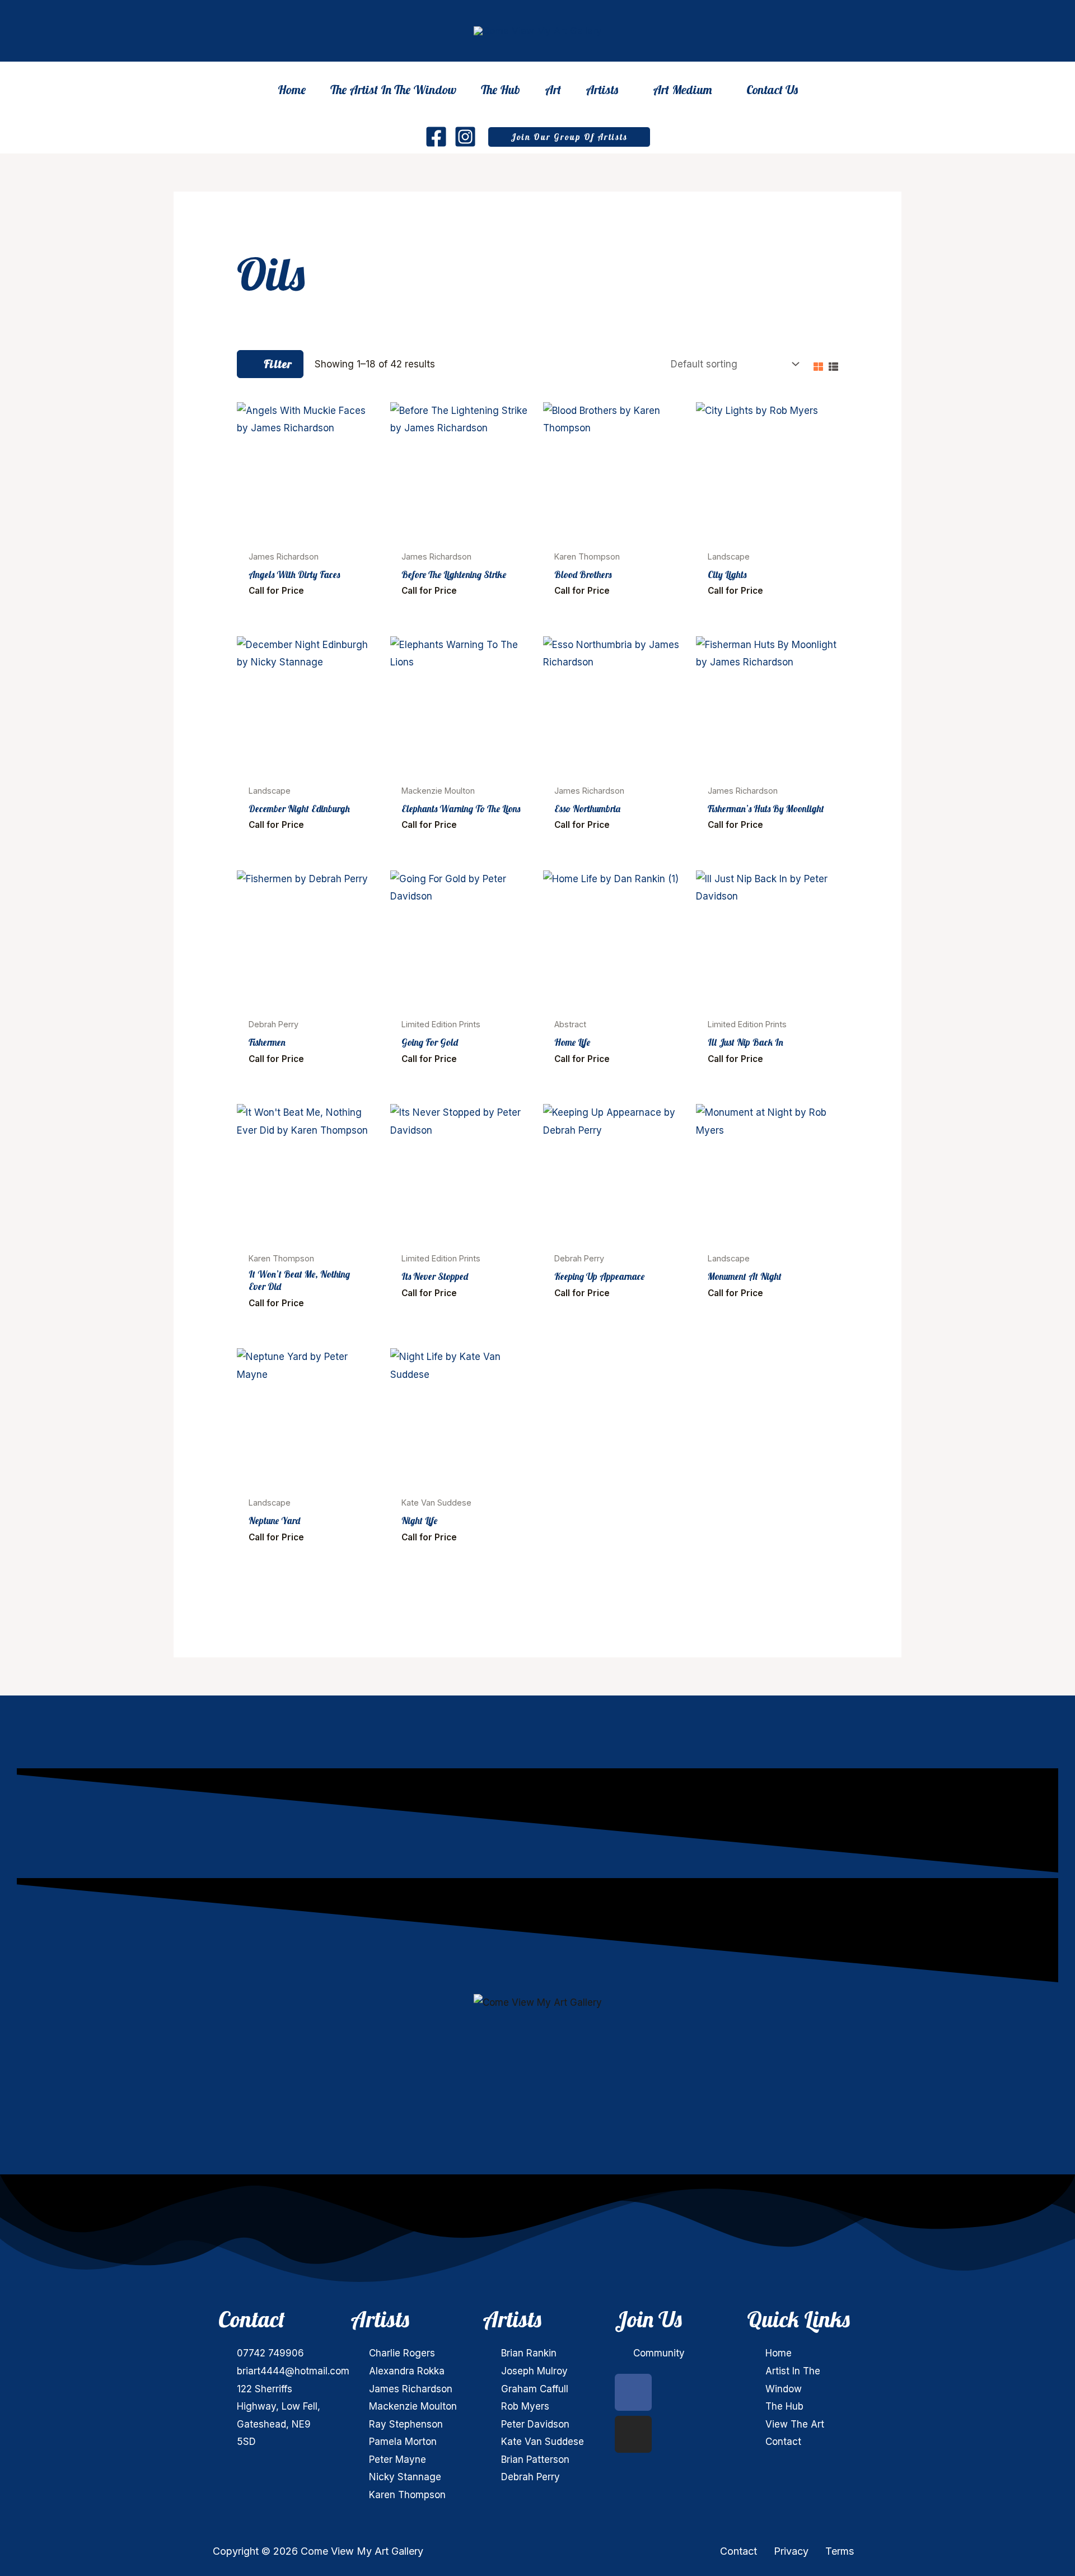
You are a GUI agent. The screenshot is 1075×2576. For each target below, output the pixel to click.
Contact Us (772, 90)
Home (292, 90)
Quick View (308, 533)
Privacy (791, 2551)
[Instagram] (465, 137)
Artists (602, 91)
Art (553, 90)
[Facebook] (436, 137)
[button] (569, 137)
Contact (739, 2551)
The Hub (501, 90)
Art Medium (682, 91)
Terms (840, 2551)
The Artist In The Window (393, 90)
